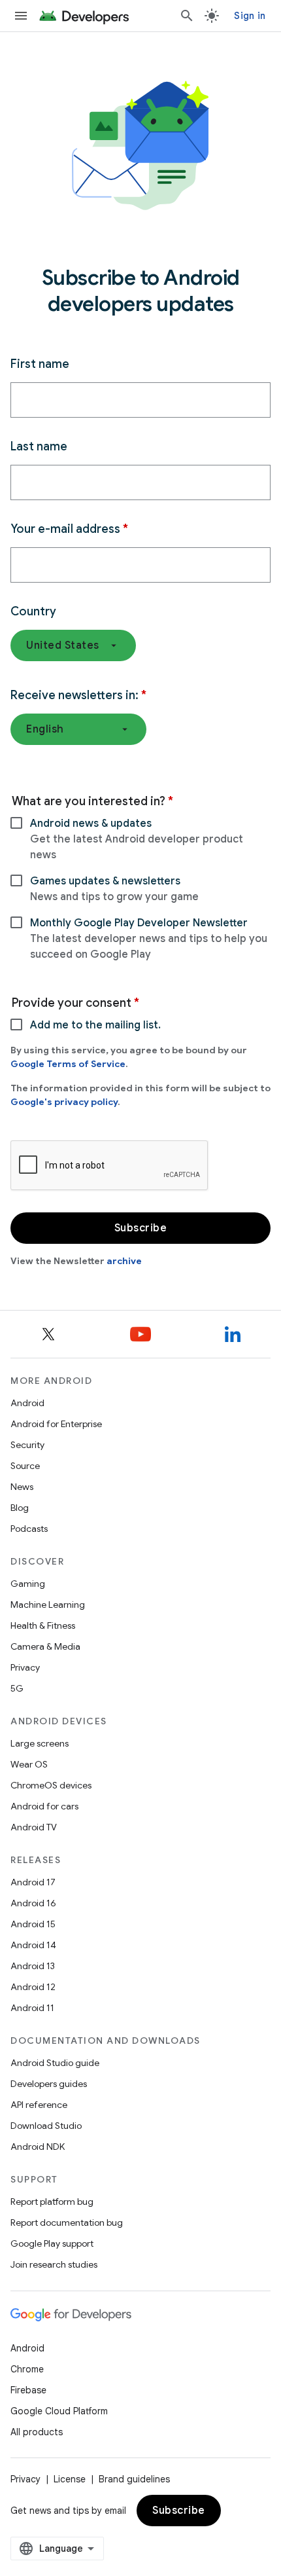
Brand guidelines (134, 2479)
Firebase (28, 2390)
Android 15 (33, 1924)
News (22, 1487)
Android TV (34, 1827)
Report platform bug (52, 2202)
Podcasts (29, 1529)
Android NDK (38, 2147)
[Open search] (187, 16)
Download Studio (46, 2126)
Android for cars (44, 1806)
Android (27, 1403)
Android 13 (33, 1966)
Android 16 (33, 1903)
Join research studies (54, 2264)
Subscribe (179, 2511)
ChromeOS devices (51, 1785)
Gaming (28, 1584)
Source (25, 1466)
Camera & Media (45, 1646)
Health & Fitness (43, 1625)
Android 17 (33, 1882)
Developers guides (49, 2084)
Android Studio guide (55, 2063)
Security (27, 1445)
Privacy (25, 1667)
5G (17, 1688)
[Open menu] (21, 16)
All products (37, 2432)
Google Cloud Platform (59, 2411)
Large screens (40, 1743)
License (70, 2479)
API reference (39, 2105)
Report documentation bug (67, 2222)
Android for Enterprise (56, 1424)
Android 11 (32, 2008)
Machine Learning (48, 1605)
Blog (20, 1508)
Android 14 (33, 1945)
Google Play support (52, 2243)
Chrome (27, 2369)
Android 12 (33, 1987)
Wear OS (29, 1764)
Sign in (250, 16)
